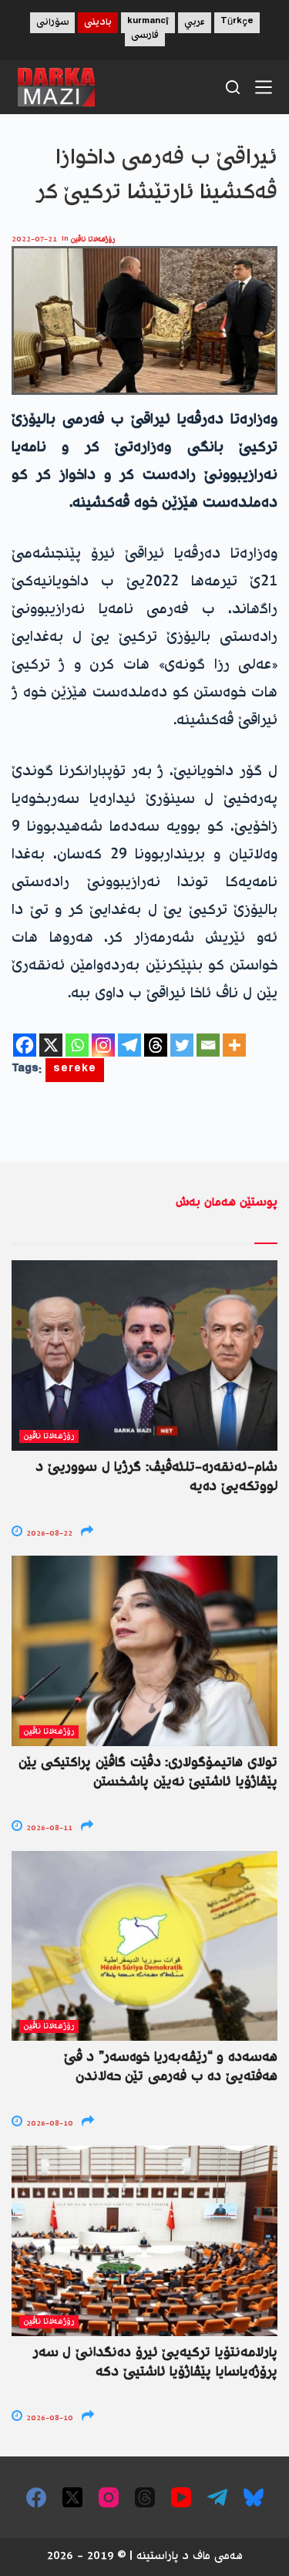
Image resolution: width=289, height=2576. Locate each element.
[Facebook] (25, 1045)
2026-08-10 (49, 2124)
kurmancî (148, 23)
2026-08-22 (48, 1534)
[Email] (208, 1045)
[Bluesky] (254, 2497)
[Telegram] (129, 1045)
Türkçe (237, 23)
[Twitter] (182, 1045)
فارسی (145, 36)
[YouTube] (181, 2497)
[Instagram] (103, 1045)
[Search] (233, 87)
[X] (51, 1045)
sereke (75, 1070)
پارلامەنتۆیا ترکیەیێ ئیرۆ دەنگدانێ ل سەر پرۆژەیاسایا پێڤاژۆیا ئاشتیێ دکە (155, 2363)
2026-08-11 (48, 1828)
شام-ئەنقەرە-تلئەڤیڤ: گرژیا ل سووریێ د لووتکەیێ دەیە (156, 1477)
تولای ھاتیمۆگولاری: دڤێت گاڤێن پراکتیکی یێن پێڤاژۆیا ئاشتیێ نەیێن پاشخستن (148, 1773)
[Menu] (264, 87)
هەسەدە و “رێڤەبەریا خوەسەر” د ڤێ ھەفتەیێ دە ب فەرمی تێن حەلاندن (171, 2067)
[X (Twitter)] (72, 2497)
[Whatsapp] (77, 1045)
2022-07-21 (34, 239)
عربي (195, 23)
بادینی (98, 23)
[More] (234, 1045)
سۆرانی (52, 23)
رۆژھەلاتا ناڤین (93, 239)
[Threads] (156, 1045)
